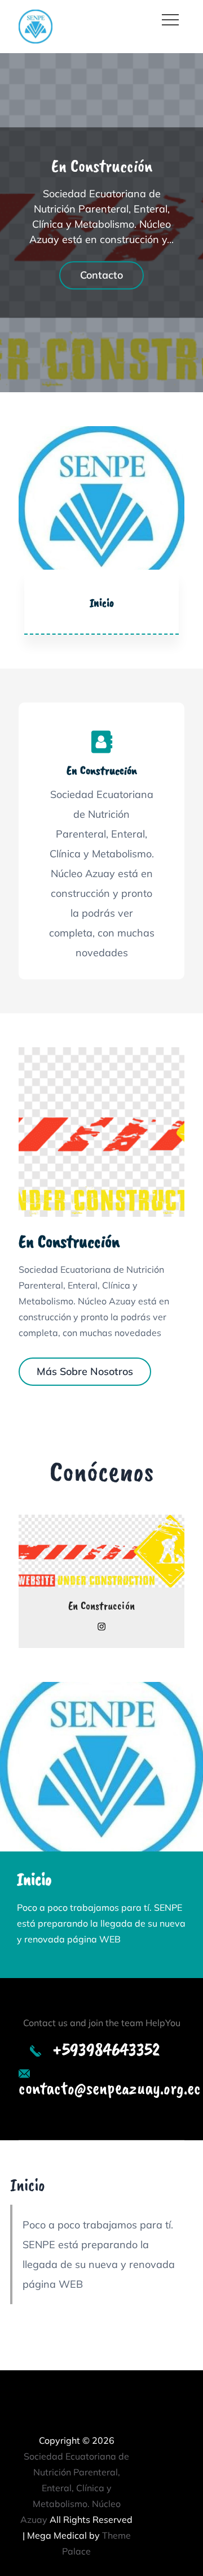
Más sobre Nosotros (85, 1371)
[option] (101, 223)
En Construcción (102, 166)
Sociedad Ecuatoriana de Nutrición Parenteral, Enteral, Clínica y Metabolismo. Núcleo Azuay (75, 2488)
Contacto (101, 276)
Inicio (102, 602)
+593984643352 (106, 2050)
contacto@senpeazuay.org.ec (110, 2088)
